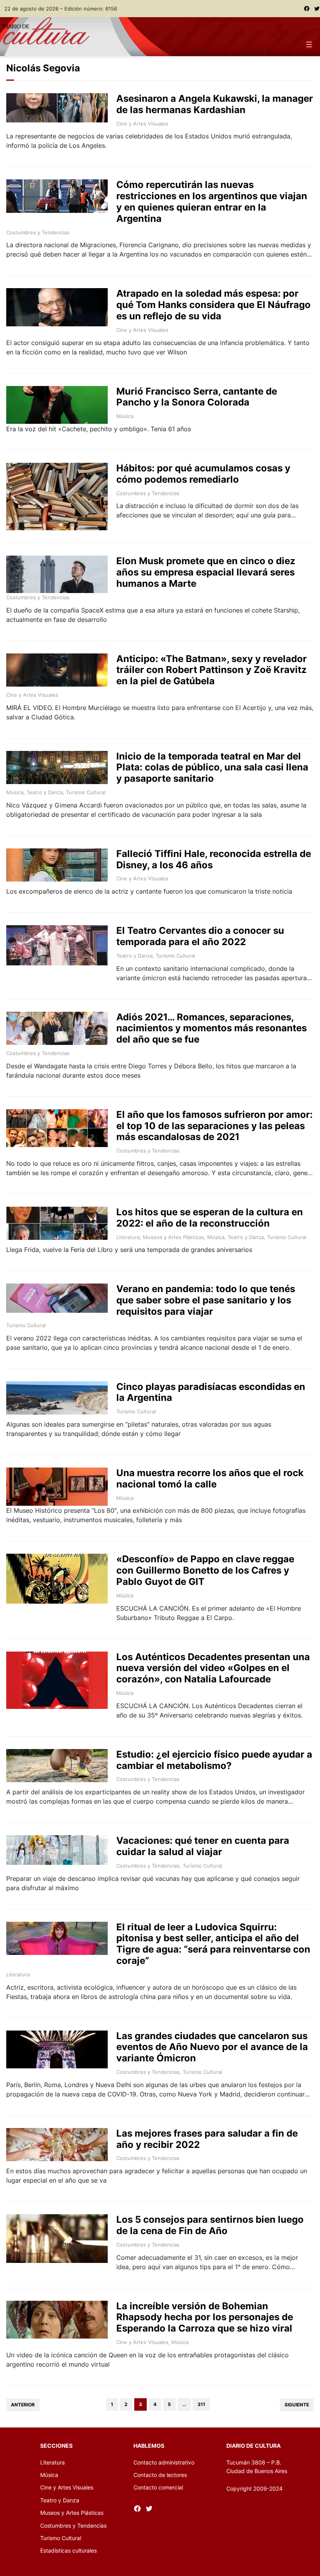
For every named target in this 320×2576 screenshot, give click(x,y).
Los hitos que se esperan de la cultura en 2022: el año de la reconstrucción (210, 1218)
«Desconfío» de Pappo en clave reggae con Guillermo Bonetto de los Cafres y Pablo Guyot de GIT (205, 1570)
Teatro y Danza (45, 792)
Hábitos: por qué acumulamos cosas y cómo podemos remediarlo (203, 474)
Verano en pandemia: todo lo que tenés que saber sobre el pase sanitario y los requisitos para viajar (206, 1300)
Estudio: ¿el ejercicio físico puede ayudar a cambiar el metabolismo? (214, 1760)
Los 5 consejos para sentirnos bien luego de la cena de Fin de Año (210, 2225)
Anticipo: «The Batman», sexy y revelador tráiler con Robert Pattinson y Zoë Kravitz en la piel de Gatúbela (212, 670)
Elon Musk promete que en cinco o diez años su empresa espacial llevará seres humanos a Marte (206, 572)
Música (125, 416)
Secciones (56, 2446)
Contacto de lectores (160, 2475)
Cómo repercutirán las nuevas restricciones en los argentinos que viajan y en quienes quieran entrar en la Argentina (212, 202)
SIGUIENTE (297, 2405)
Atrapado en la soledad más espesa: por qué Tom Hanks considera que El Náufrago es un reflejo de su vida (213, 305)
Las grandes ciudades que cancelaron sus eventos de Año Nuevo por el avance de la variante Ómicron (212, 2047)
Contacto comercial (158, 2487)
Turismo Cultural (86, 792)
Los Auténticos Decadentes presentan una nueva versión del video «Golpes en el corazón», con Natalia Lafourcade (213, 1668)
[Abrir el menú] (309, 44)
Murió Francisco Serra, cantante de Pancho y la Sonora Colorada (197, 397)
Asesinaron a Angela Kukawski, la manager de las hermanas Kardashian (215, 104)
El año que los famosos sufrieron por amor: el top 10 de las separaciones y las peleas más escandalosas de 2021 (214, 1126)
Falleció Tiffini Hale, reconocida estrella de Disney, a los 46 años (214, 860)
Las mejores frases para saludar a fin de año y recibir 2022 (207, 2139)
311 (201, 2404)
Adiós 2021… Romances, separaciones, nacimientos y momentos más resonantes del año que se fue (212, 1029)
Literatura (128, 1237)
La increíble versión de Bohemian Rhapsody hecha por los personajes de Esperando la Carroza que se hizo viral (205, 2318)
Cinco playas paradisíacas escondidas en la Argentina (211, 1392)
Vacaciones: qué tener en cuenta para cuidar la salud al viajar (203, 1846)
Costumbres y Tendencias (38, 232)
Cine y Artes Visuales (142, 124)
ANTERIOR (23, 2405)
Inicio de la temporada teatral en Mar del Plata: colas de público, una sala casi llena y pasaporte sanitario (212, 768)
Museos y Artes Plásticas (173, 1237)
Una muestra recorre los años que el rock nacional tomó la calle (210, 1479)
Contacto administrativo (164, 2462)
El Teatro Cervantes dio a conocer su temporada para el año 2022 (200, 936)
